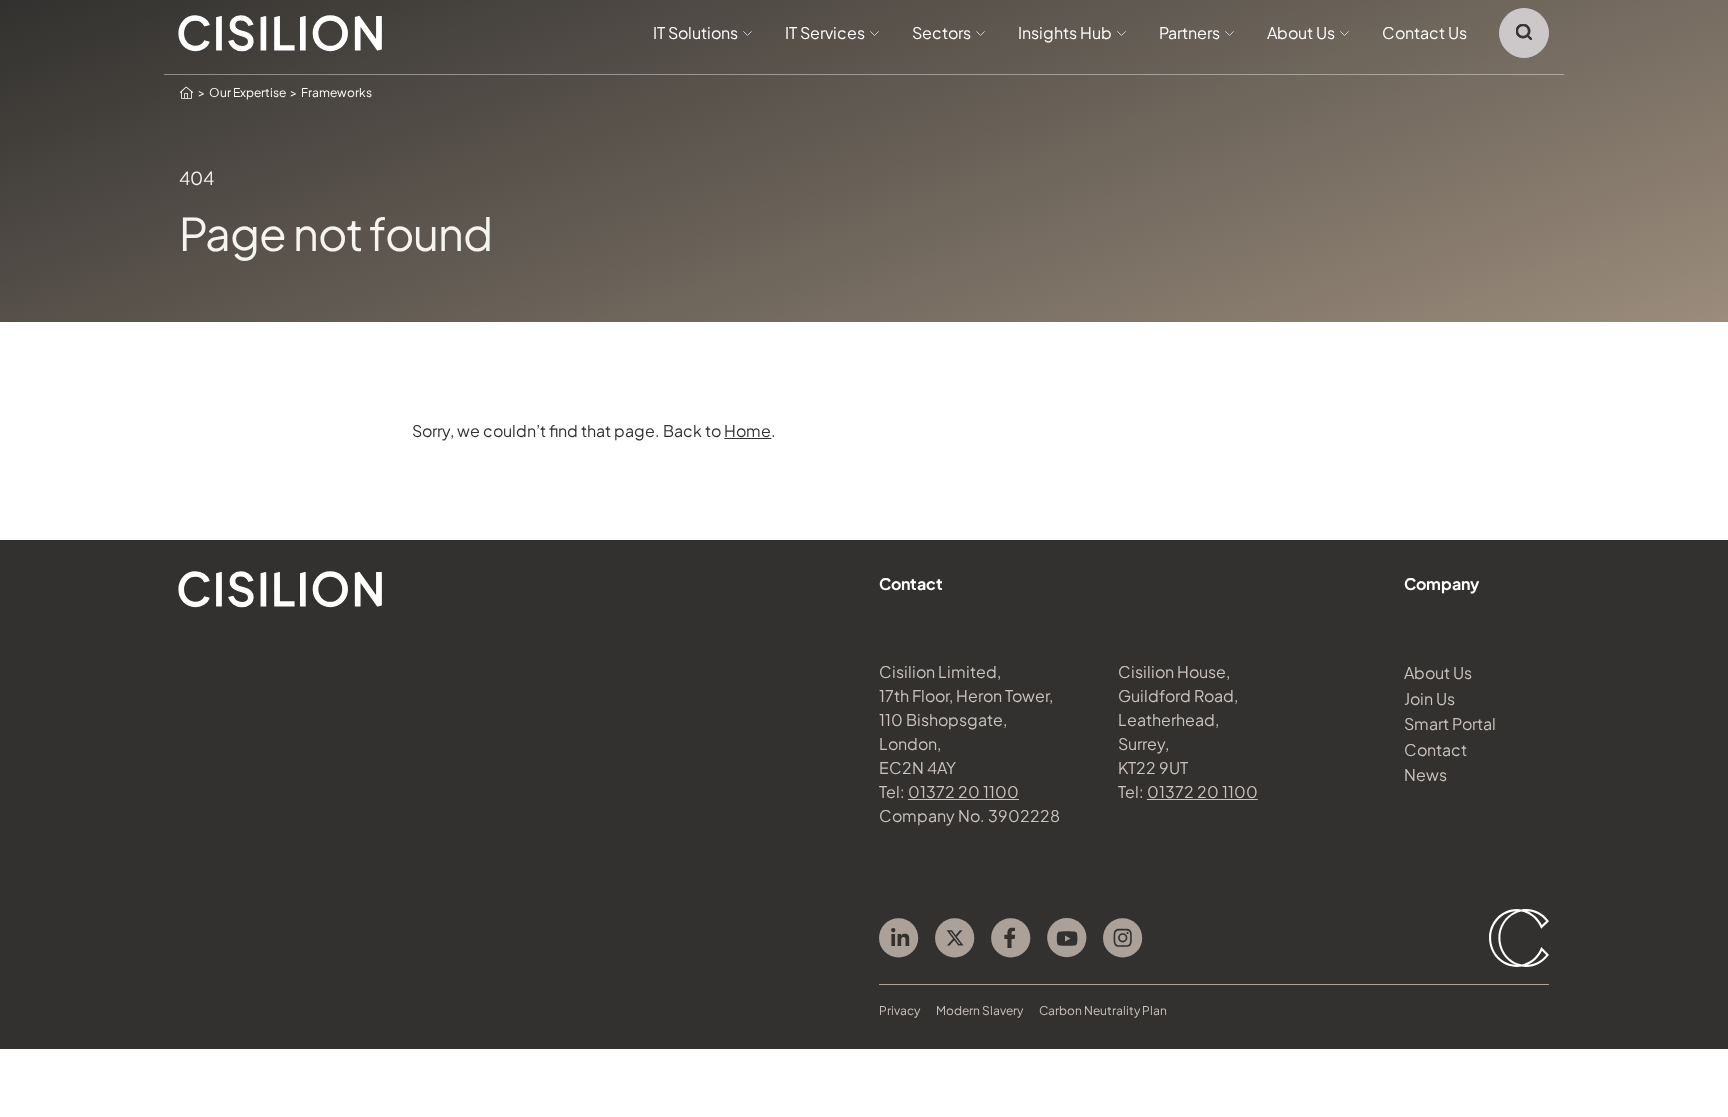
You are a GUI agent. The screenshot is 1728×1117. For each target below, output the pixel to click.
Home (747, 430)
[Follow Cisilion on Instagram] (1123, 938)
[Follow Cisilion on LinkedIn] (899, 938)
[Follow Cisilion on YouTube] (1067, 938)
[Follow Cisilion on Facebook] (1011, 938)
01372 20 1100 (963, 791)
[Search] (1524, 33)
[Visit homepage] (280, 33)
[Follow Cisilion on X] (955, 938)
